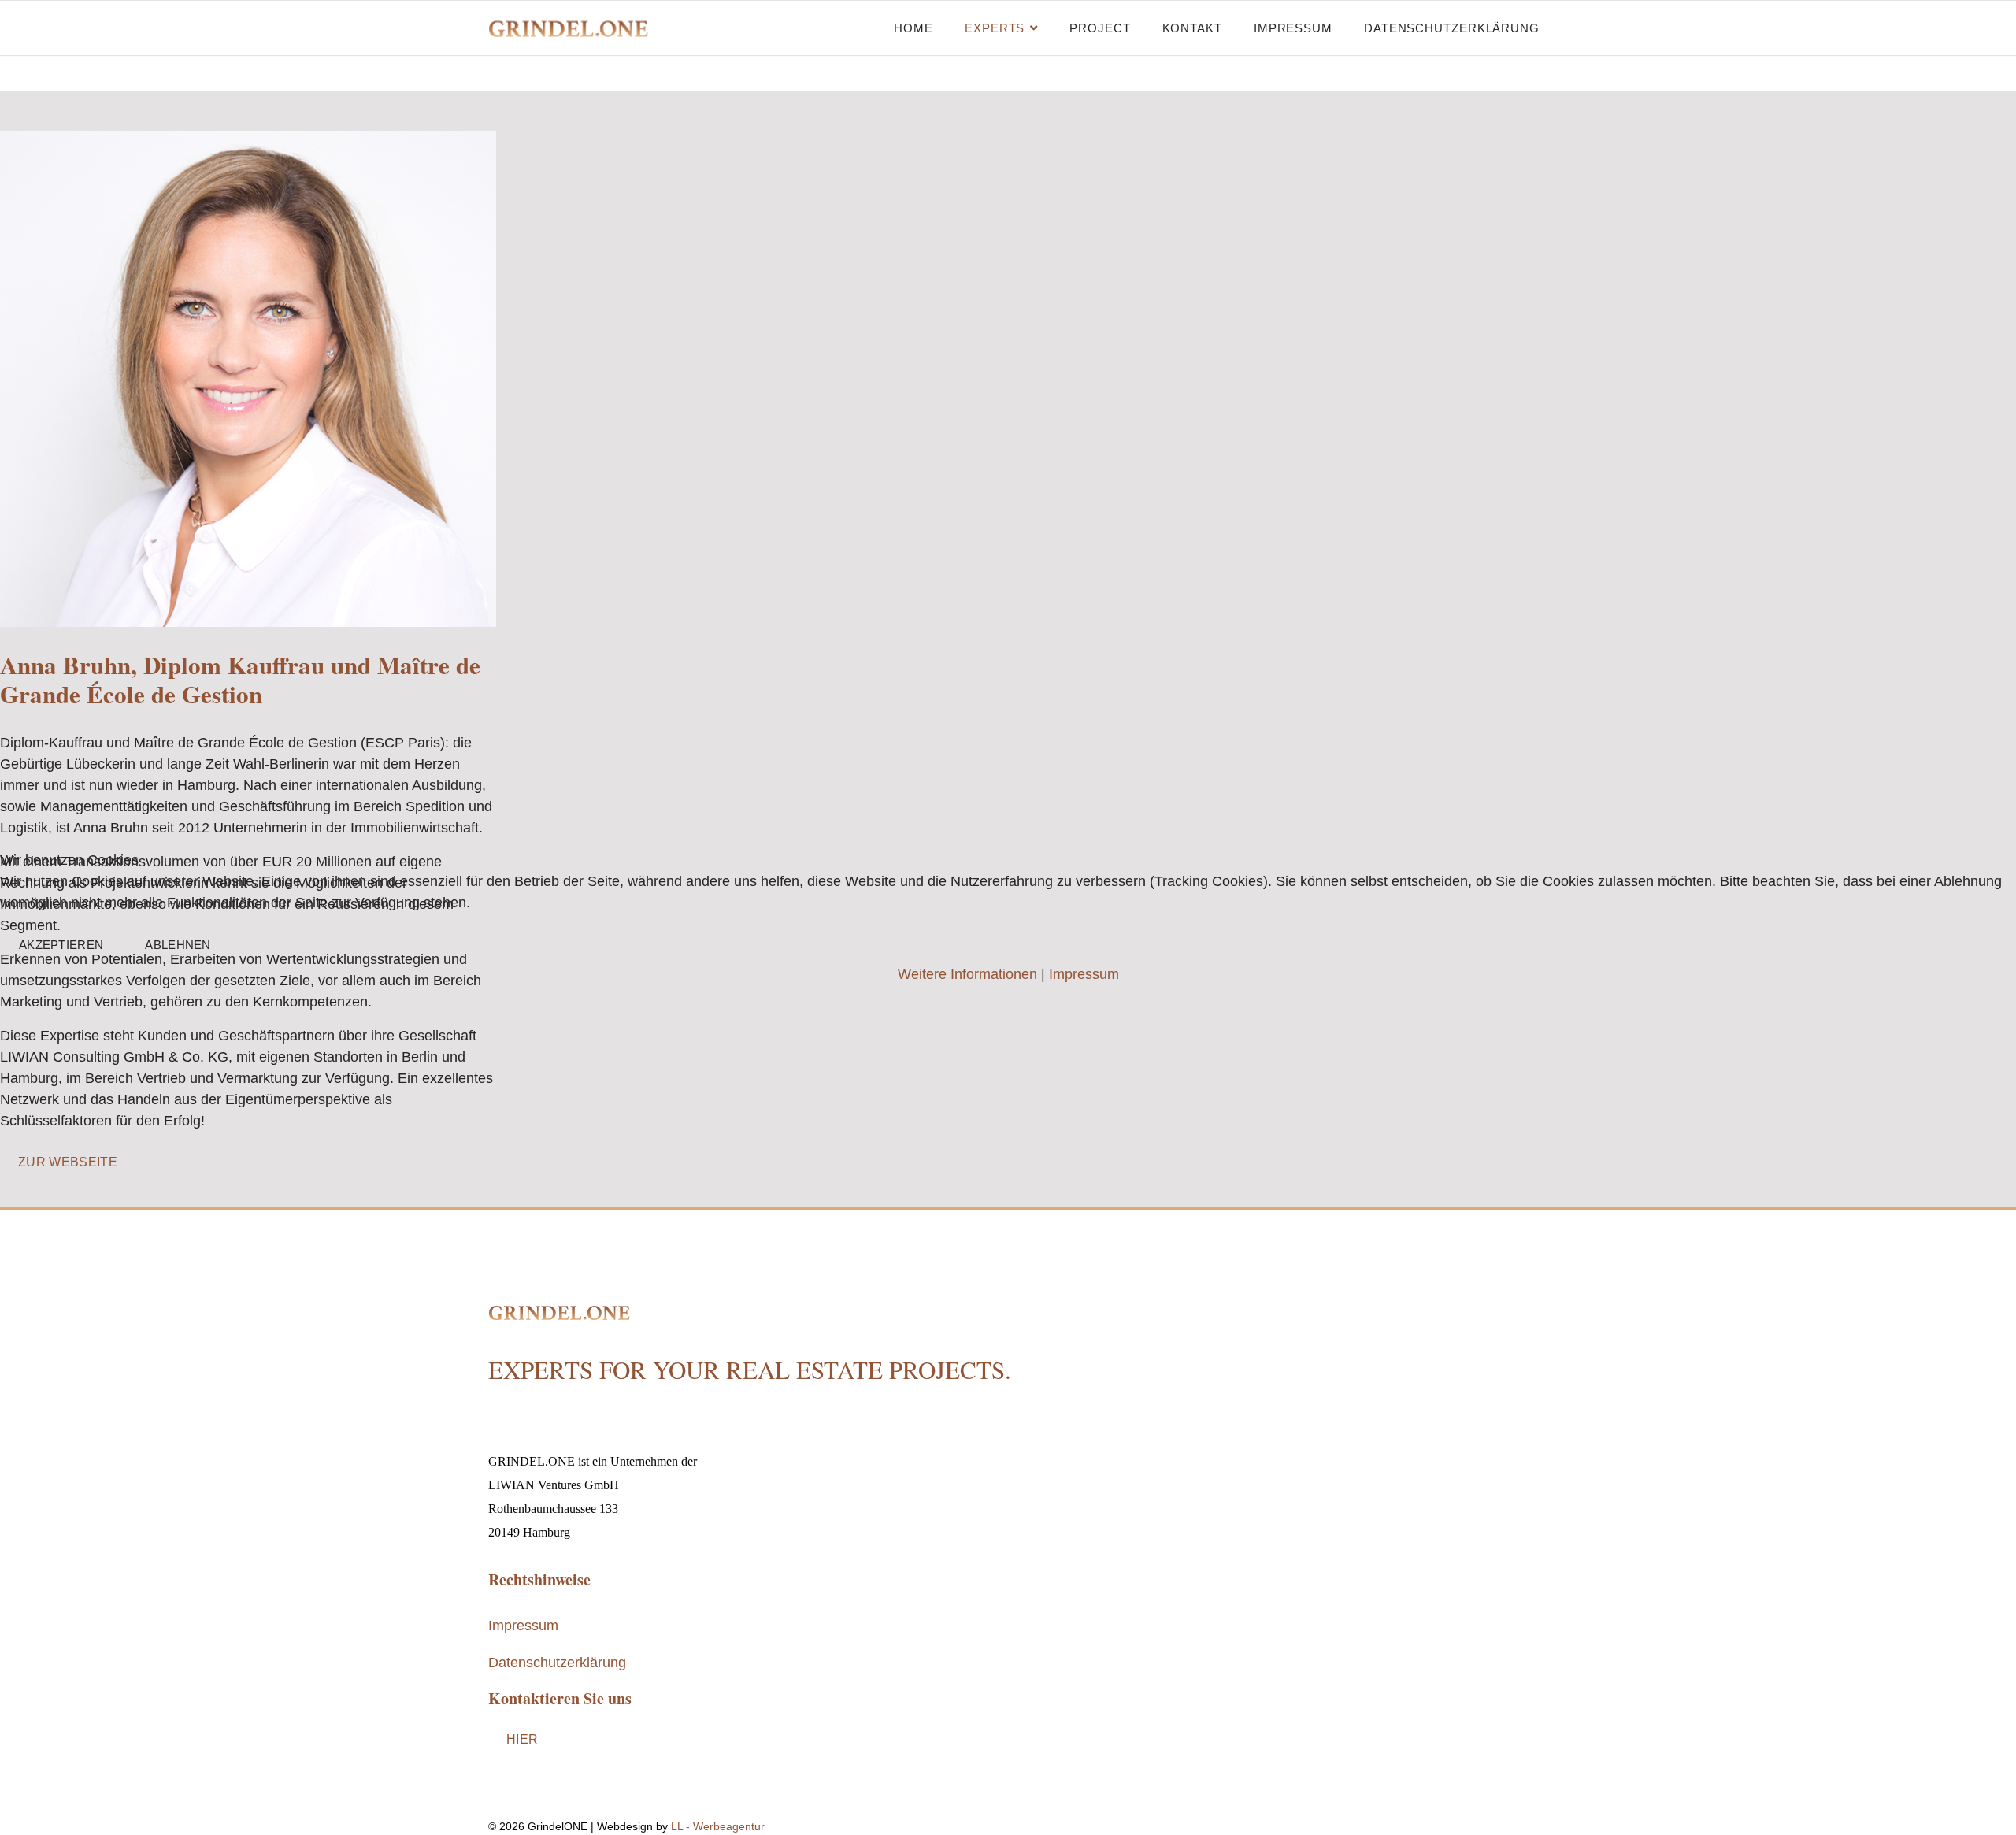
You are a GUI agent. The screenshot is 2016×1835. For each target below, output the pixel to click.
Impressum (1084, 974)
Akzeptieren (61, 945)
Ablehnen (178, 945)
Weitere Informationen (967, 974)
